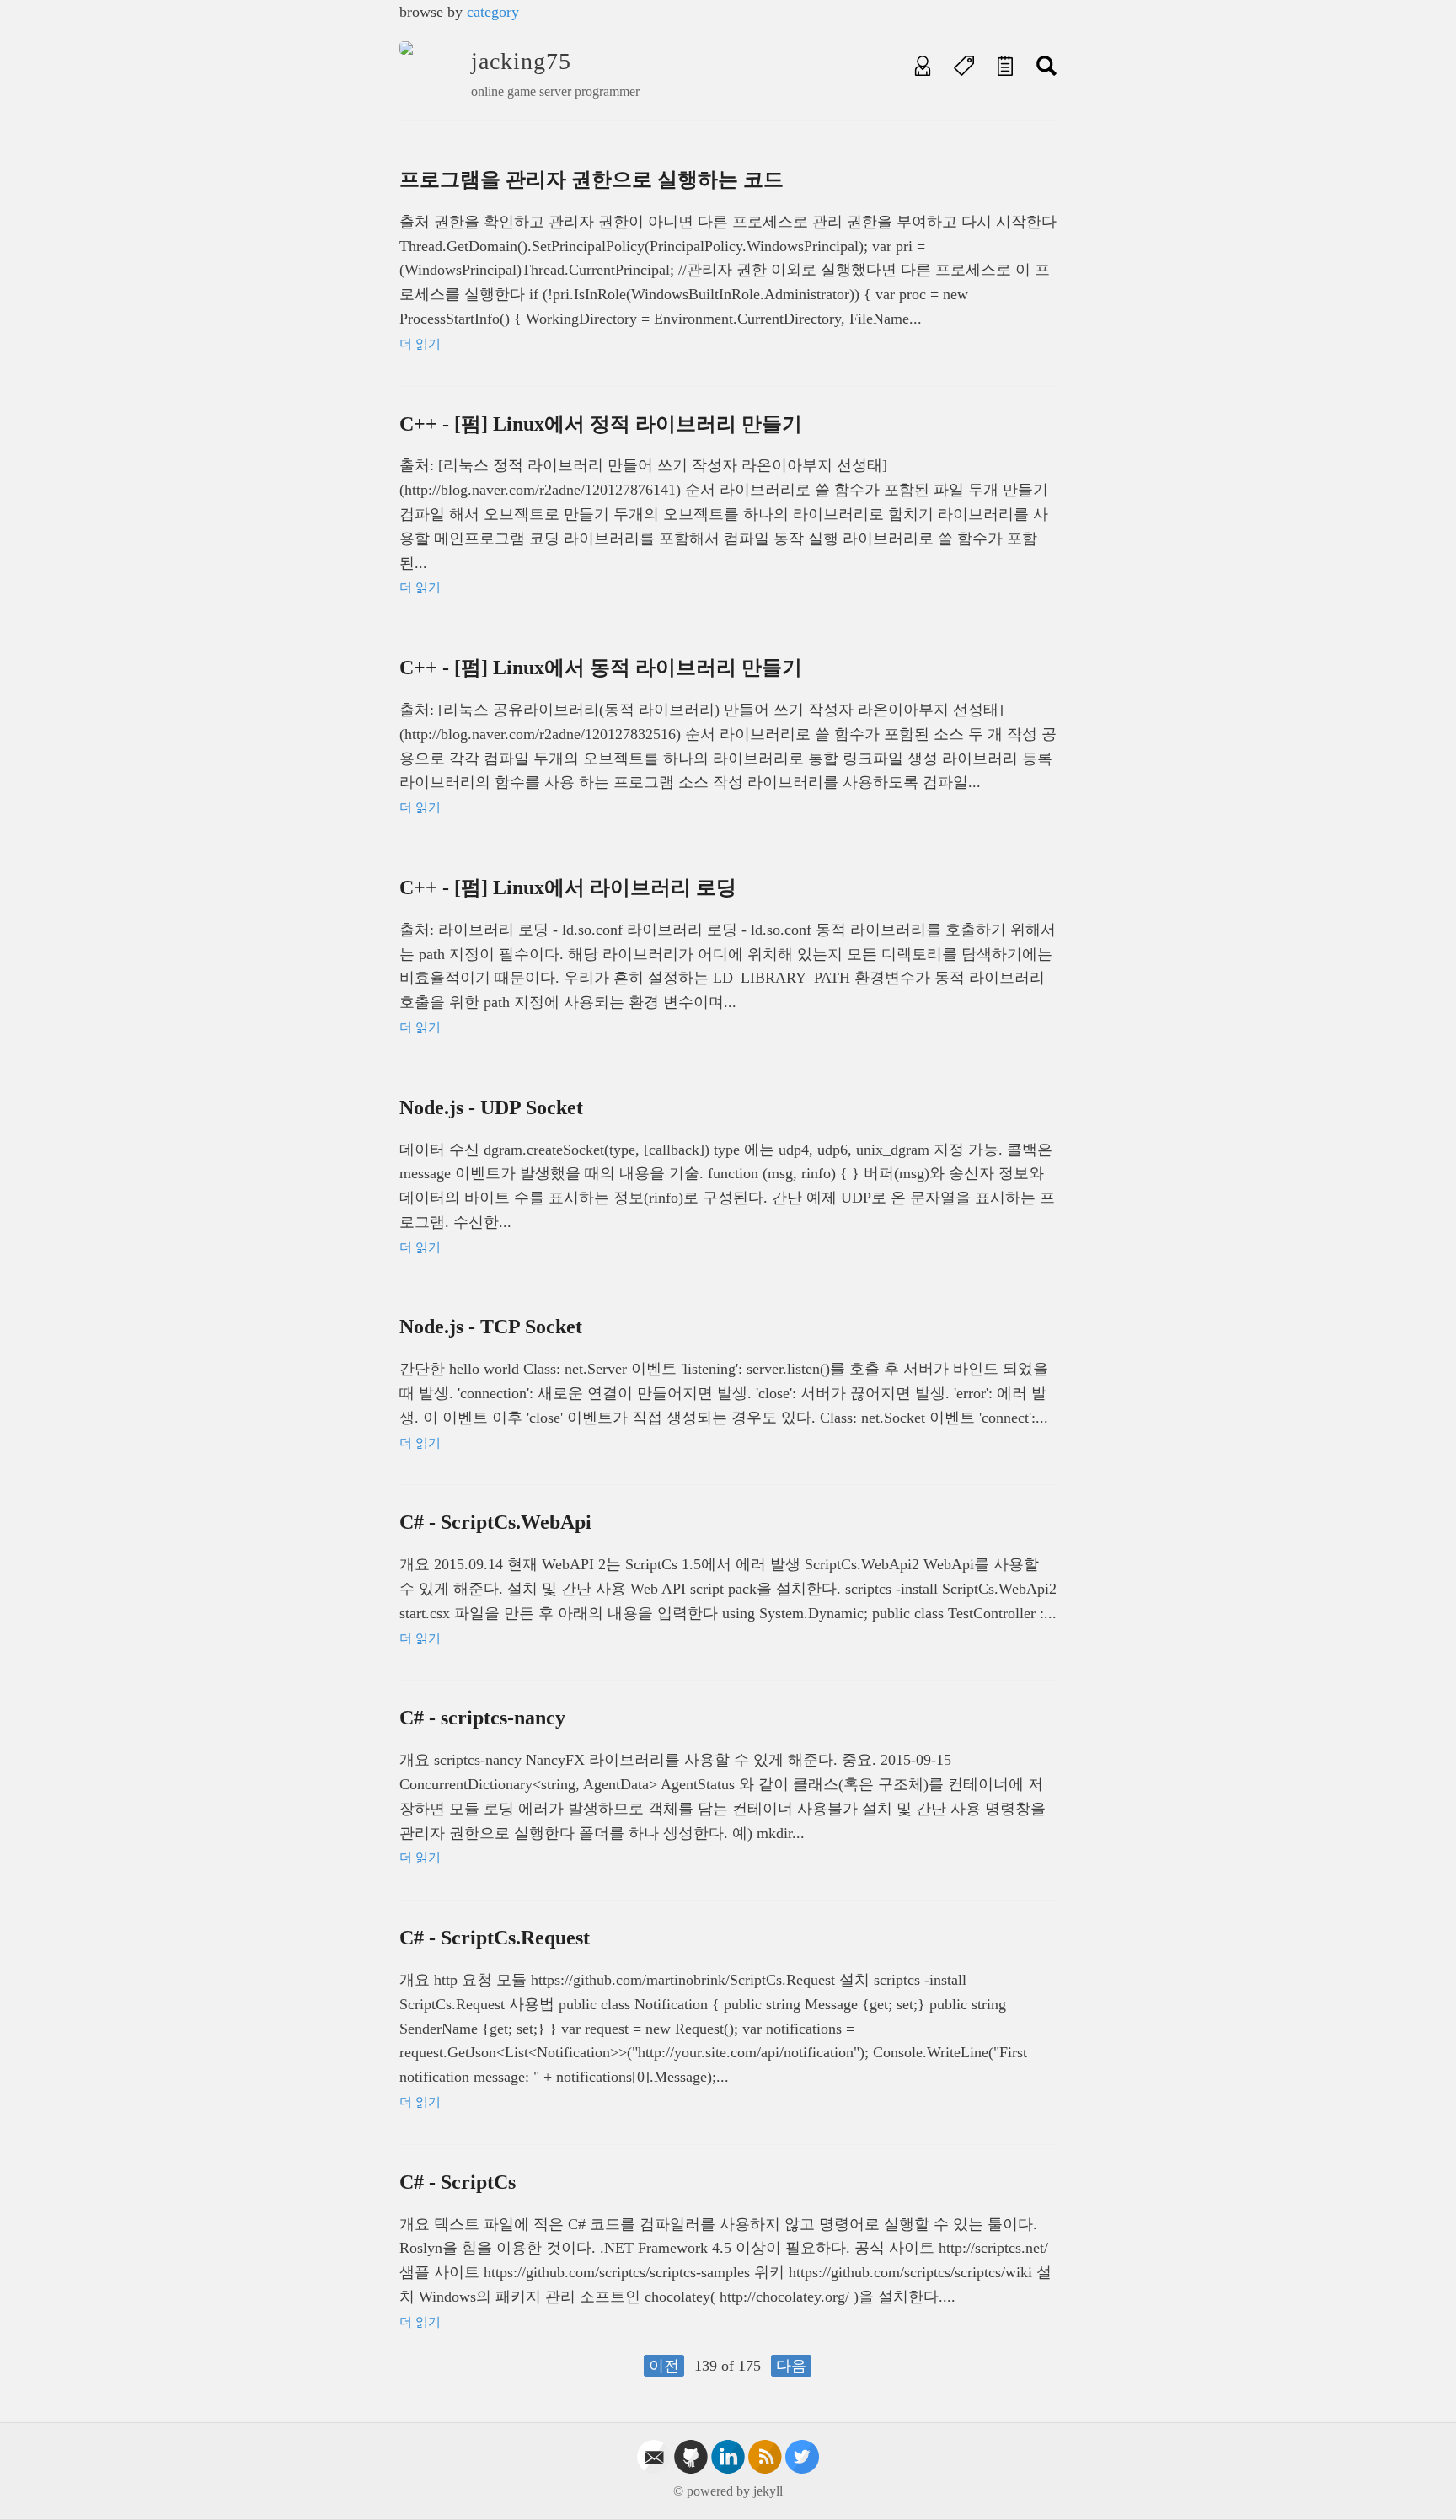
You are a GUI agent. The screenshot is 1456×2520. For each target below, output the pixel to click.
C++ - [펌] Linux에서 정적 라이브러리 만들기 (601, 424)
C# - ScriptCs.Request (495, 1938)
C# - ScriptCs (458, 2182)
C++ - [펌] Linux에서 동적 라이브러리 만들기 (601, 668)
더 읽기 (420, 344)
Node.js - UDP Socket (491, 1107)
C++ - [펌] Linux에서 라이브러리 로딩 (568, 887)
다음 (791, 2366)
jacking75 (521, 61)
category (493, 12)
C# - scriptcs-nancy (482, 1718)
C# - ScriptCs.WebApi (495, 1522)
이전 (664, 2366)
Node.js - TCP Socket (491, 1327)
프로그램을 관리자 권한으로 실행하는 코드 (591, 180)
